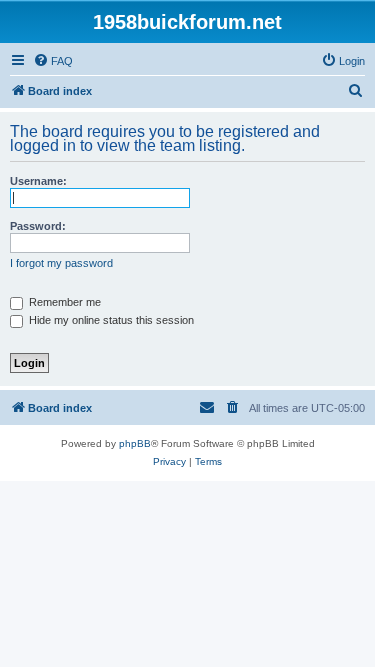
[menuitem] (53, 61)
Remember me (63, 302)
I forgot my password (61, 263)
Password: (38, 226)
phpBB (135, 443)
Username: (38, 181)
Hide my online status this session (110, 320)
